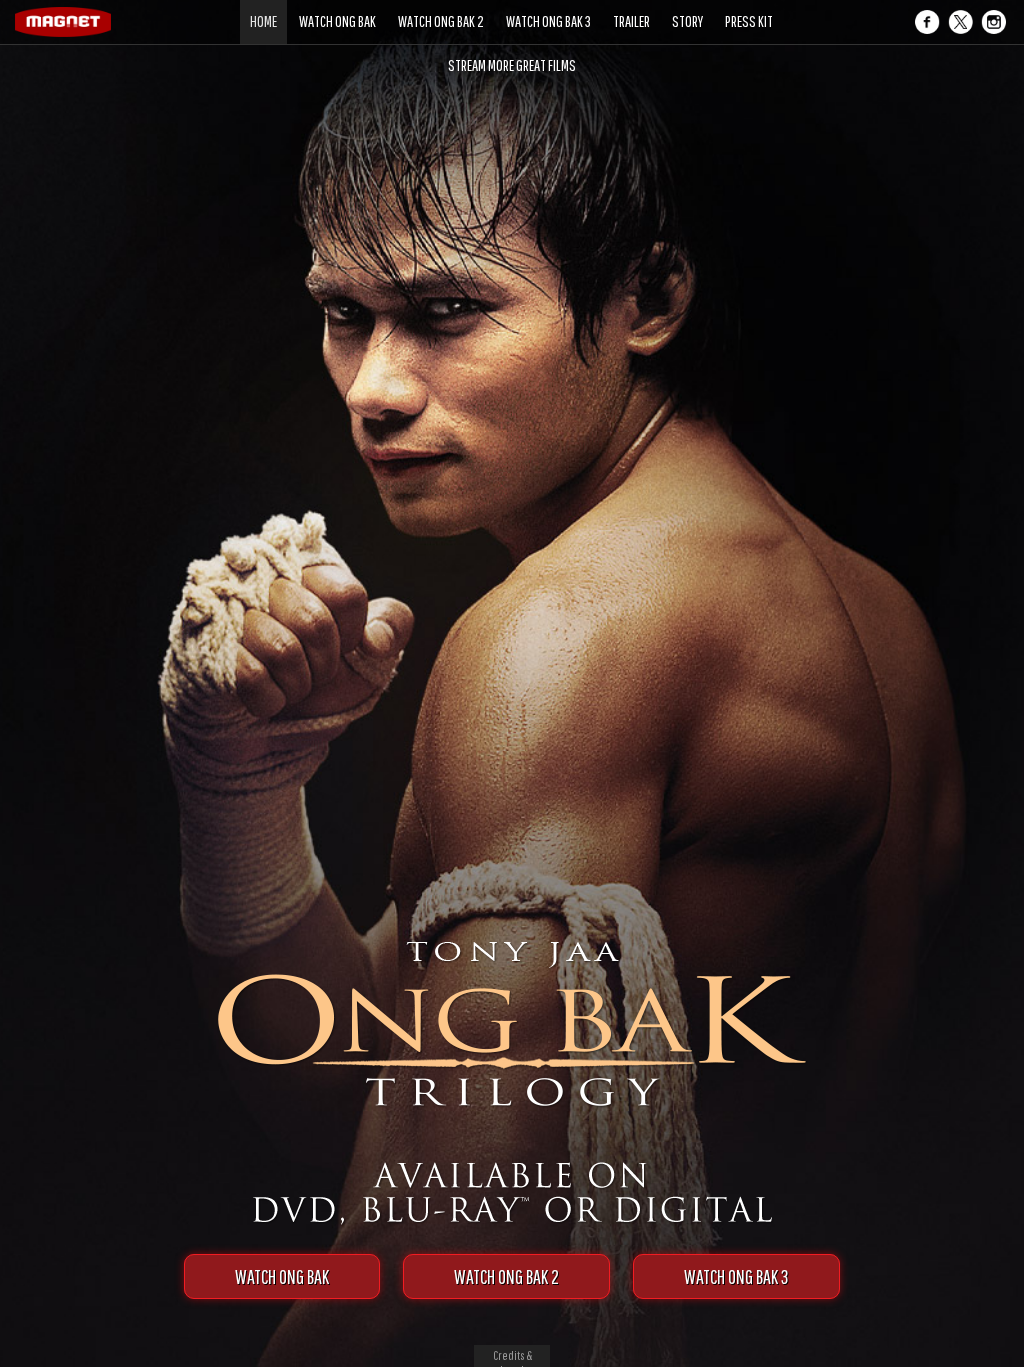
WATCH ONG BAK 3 (736, 1276)
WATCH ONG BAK (282, 1276)
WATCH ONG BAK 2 (506, 1276)
